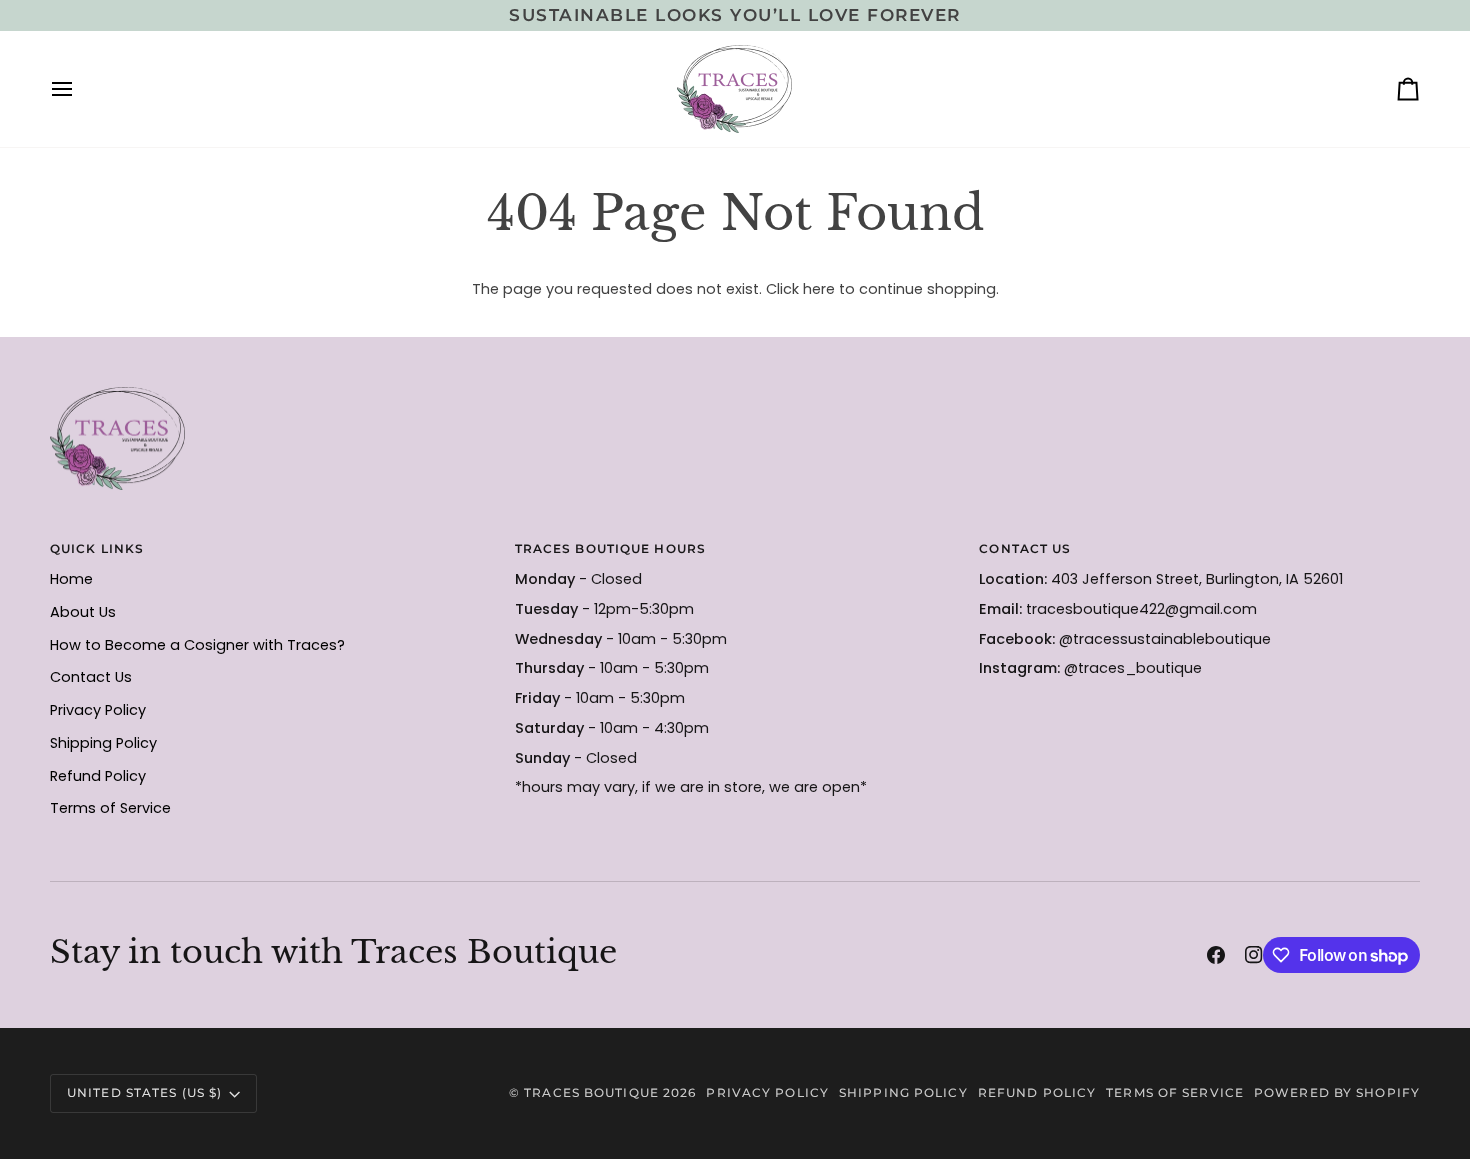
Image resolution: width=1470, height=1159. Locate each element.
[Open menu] (80, 89)
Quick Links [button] (97, 548)
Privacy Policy (98, 710)
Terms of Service (110, 808)
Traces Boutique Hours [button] (610, 548)
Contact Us (91, 677)
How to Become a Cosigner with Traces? (197, 645)
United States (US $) (144, 1092)
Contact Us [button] (1025, 548)
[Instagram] (1254, 955)
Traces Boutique (591, 1092)
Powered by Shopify (1337, 1092)
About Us (83, 612)
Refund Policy (98, 776)
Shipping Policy (103, 743)
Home (71, 579)
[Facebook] (1216, 955)
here (819, 289)
